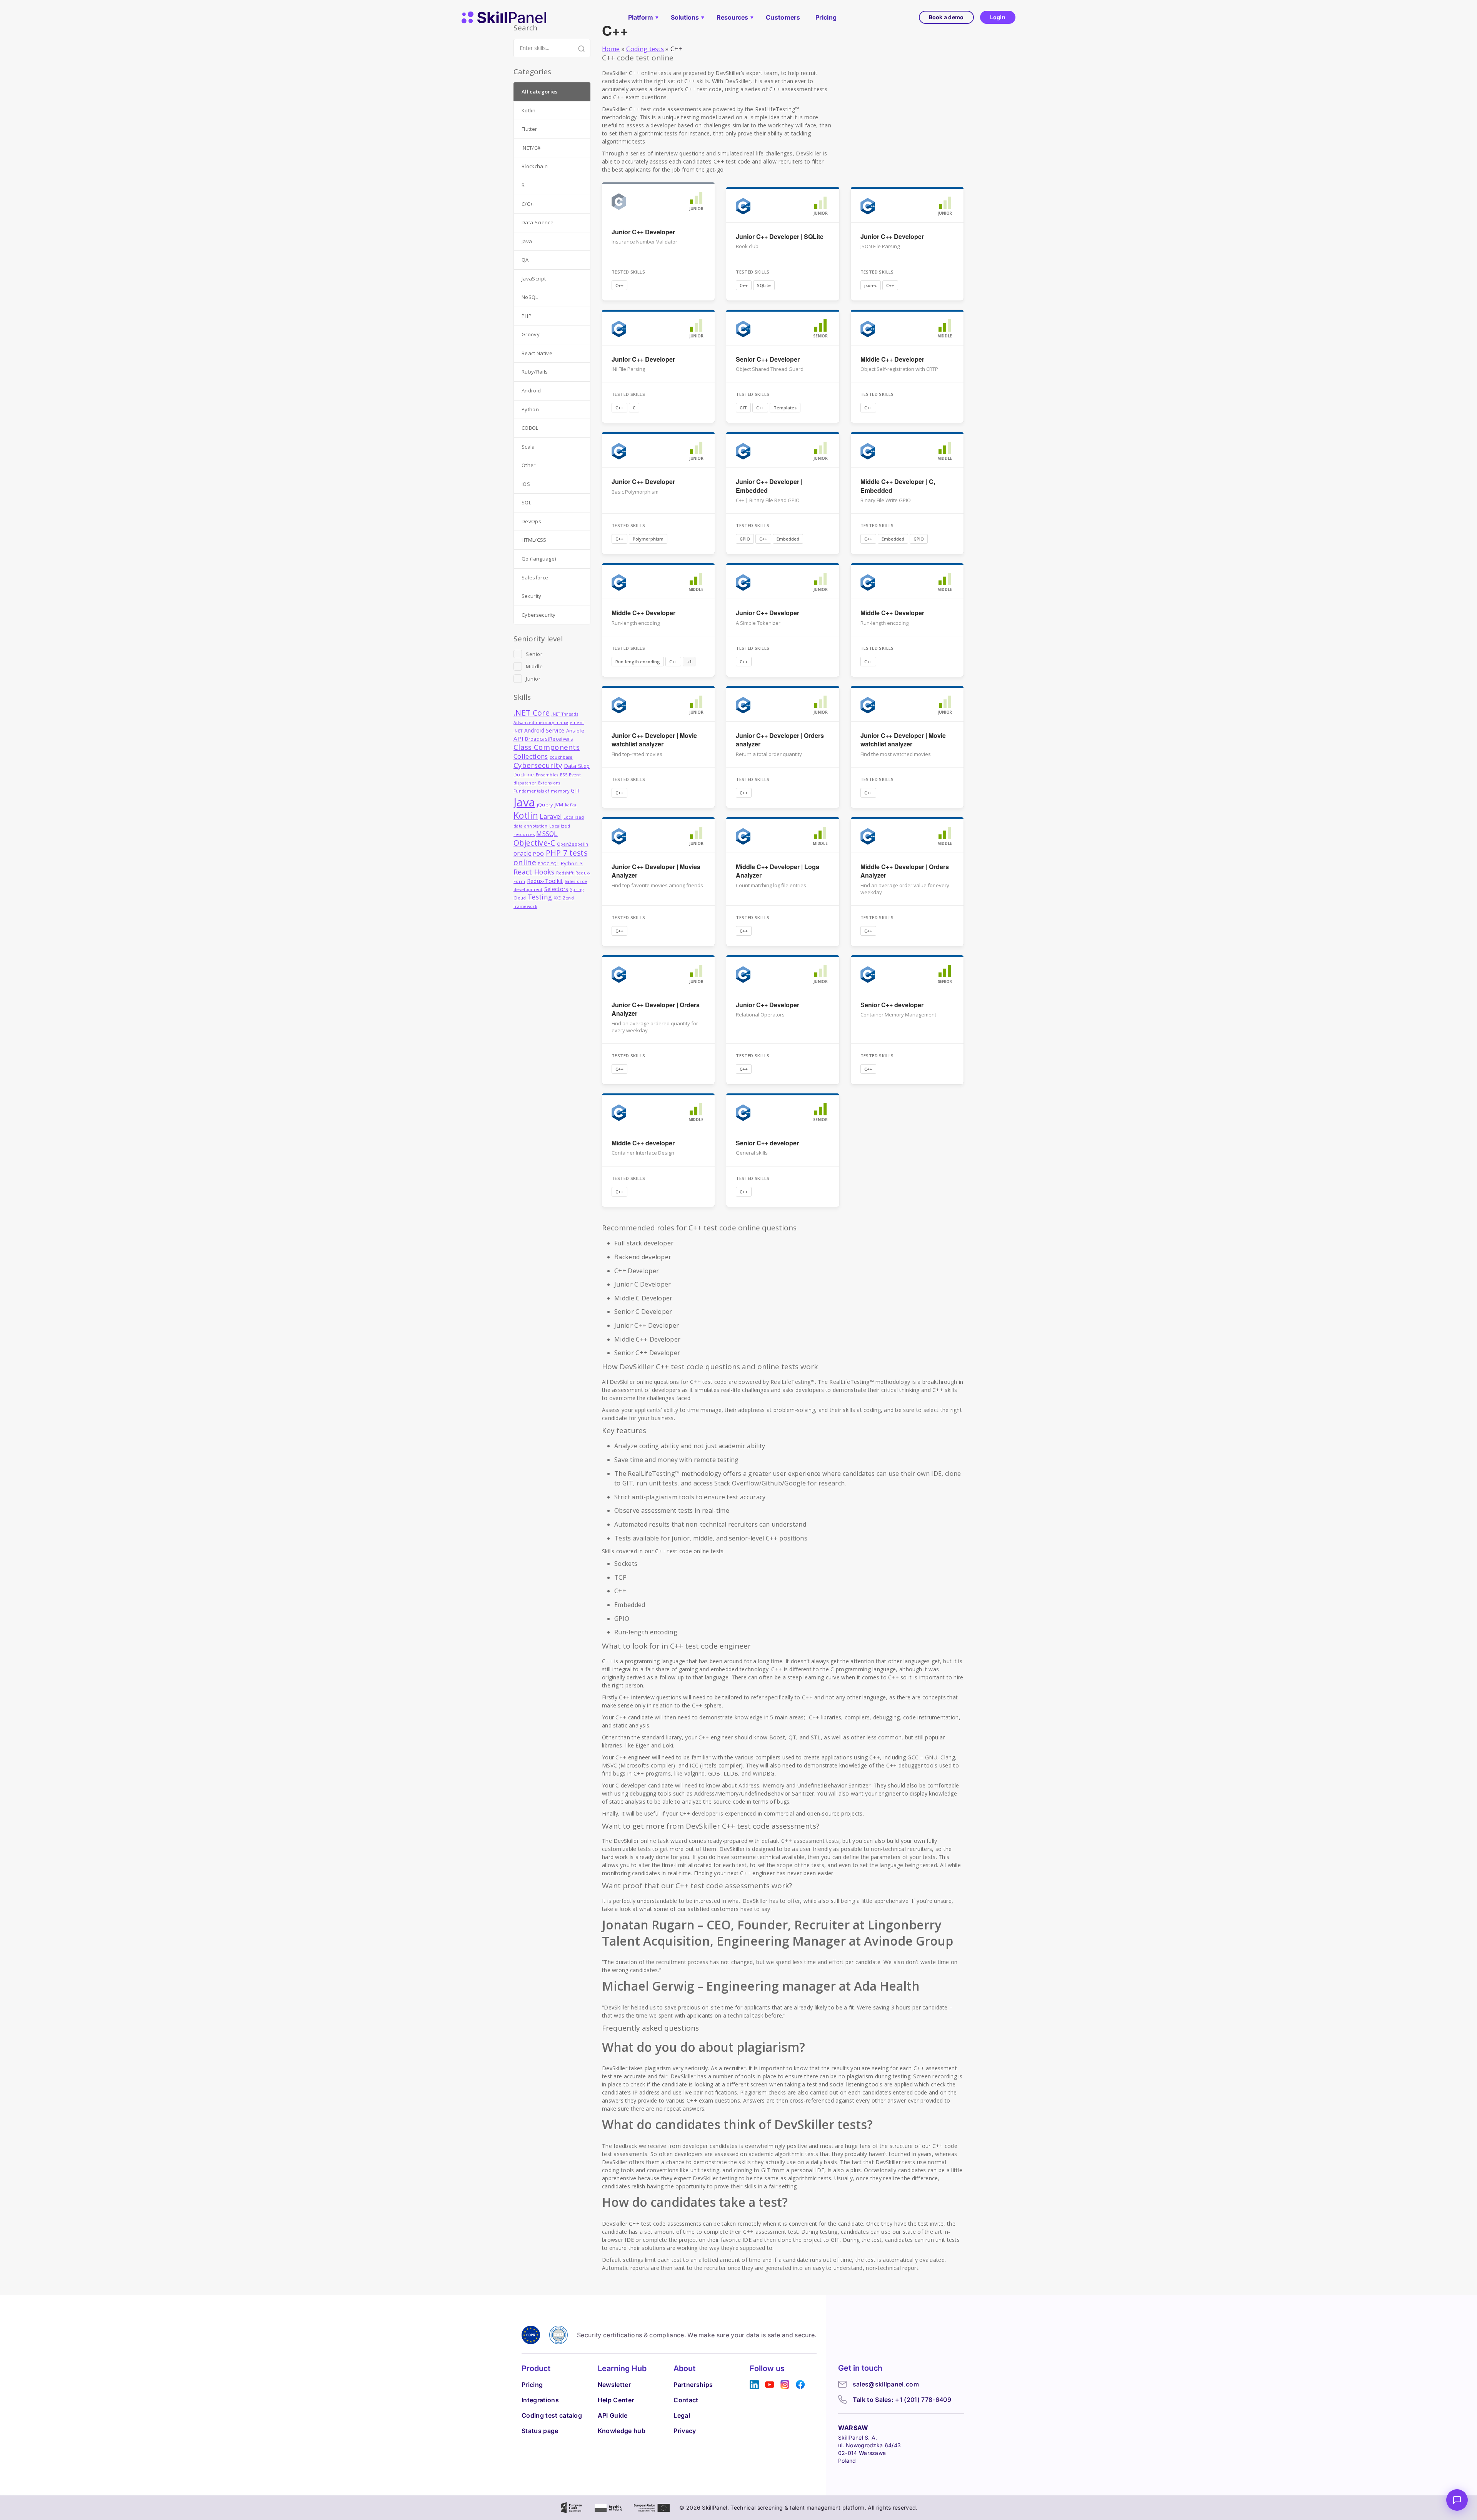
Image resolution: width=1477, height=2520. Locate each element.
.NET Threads (565, 714)
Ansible (575, 731)
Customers (783, 17)
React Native (537, 353)
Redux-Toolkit (545, 881)
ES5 (564, 775)
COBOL (530, 428)
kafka (571, 805)
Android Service (544, 730)
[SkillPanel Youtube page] (770, 2385)
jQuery (545, 805)
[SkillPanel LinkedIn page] (754, 2385)
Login (998, 17)
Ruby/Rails (535, 372)
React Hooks (534, 872)
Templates (785, 408)
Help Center (616, 2400)
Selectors (556, 889)
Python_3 (572, 864)
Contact (686, 2400)
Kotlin (528, 110)
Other (529, 465)
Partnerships (693, 2385)
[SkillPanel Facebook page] (800, 2385)
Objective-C (534, 843)
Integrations (540, 2400)
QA (525, 260)
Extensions (549, 783)
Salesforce (535, 577)
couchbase (561, 757)
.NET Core (532, 713)
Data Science (538, 222)
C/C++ (529, 204)
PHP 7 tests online (550, 858)
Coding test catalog (552, 2415)
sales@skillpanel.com (886, 2384)
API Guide (613, 2415)
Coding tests (645, 49)
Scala (528, 447)
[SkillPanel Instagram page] (785, 2385)
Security (532, 596)
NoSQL (530, 297)
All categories (539, 92)
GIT (743, 408)
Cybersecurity (538, 615)
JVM (559, 805)
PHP (527, 316)
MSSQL (547, 834)
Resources (732, 17)
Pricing (826, 17)
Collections (531, 756)
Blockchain (535, 166)
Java (527, 241)
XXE (558, 898)
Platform (641, 17)
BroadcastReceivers (549, 739)
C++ (619, 285)
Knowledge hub (622, 2431)
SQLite (764, 285)
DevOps (531, 521)
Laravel (551, 816)
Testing (540, 897)
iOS (526, 484)
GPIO (745, 539)
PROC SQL (548, 864)
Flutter (529, 129)
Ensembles (547, 775)
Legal (682, 2415)
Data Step (577, 766)
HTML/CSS (534, 540)
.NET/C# (531, 148)
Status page (540, 2431)
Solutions (685, 17)
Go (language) (539, 559)
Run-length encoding (638, 662)
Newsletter (614, 2385)
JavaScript (534, 279)
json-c (871, 285)
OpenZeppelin (573, 844)
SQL (526, 502)
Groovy (531, 334)
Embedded (788, 539)
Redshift (565, 873)
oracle (523, 853)
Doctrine (524, 775)
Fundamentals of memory (541, 791)
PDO (538, 854)
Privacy (685, 2431)
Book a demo (946, 17)
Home (611, 49)
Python (530, 409)
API (518, 738)
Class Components (547, 747)
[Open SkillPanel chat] (1457, 2500)
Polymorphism (648, 539)
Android (531, 391)
